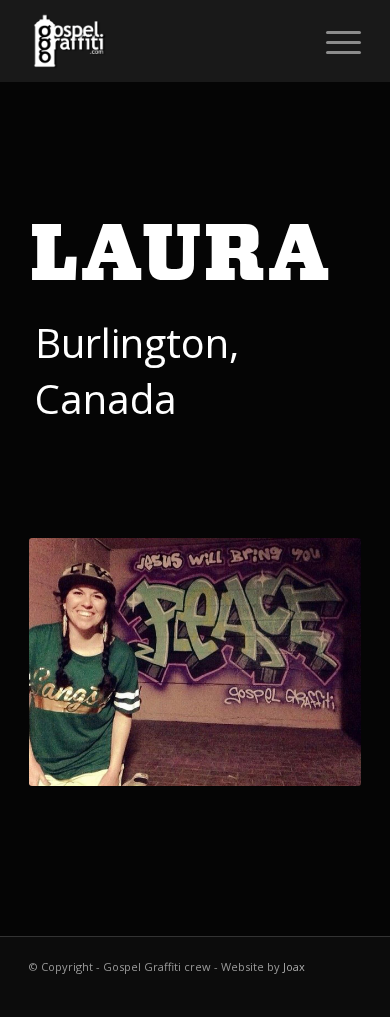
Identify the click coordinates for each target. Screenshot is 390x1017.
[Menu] (333, 41)
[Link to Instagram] (346, 992)
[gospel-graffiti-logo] (161, 41)
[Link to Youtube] (316, 992)
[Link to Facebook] (286, 992)
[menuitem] (333, 41)
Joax (294, 966)
